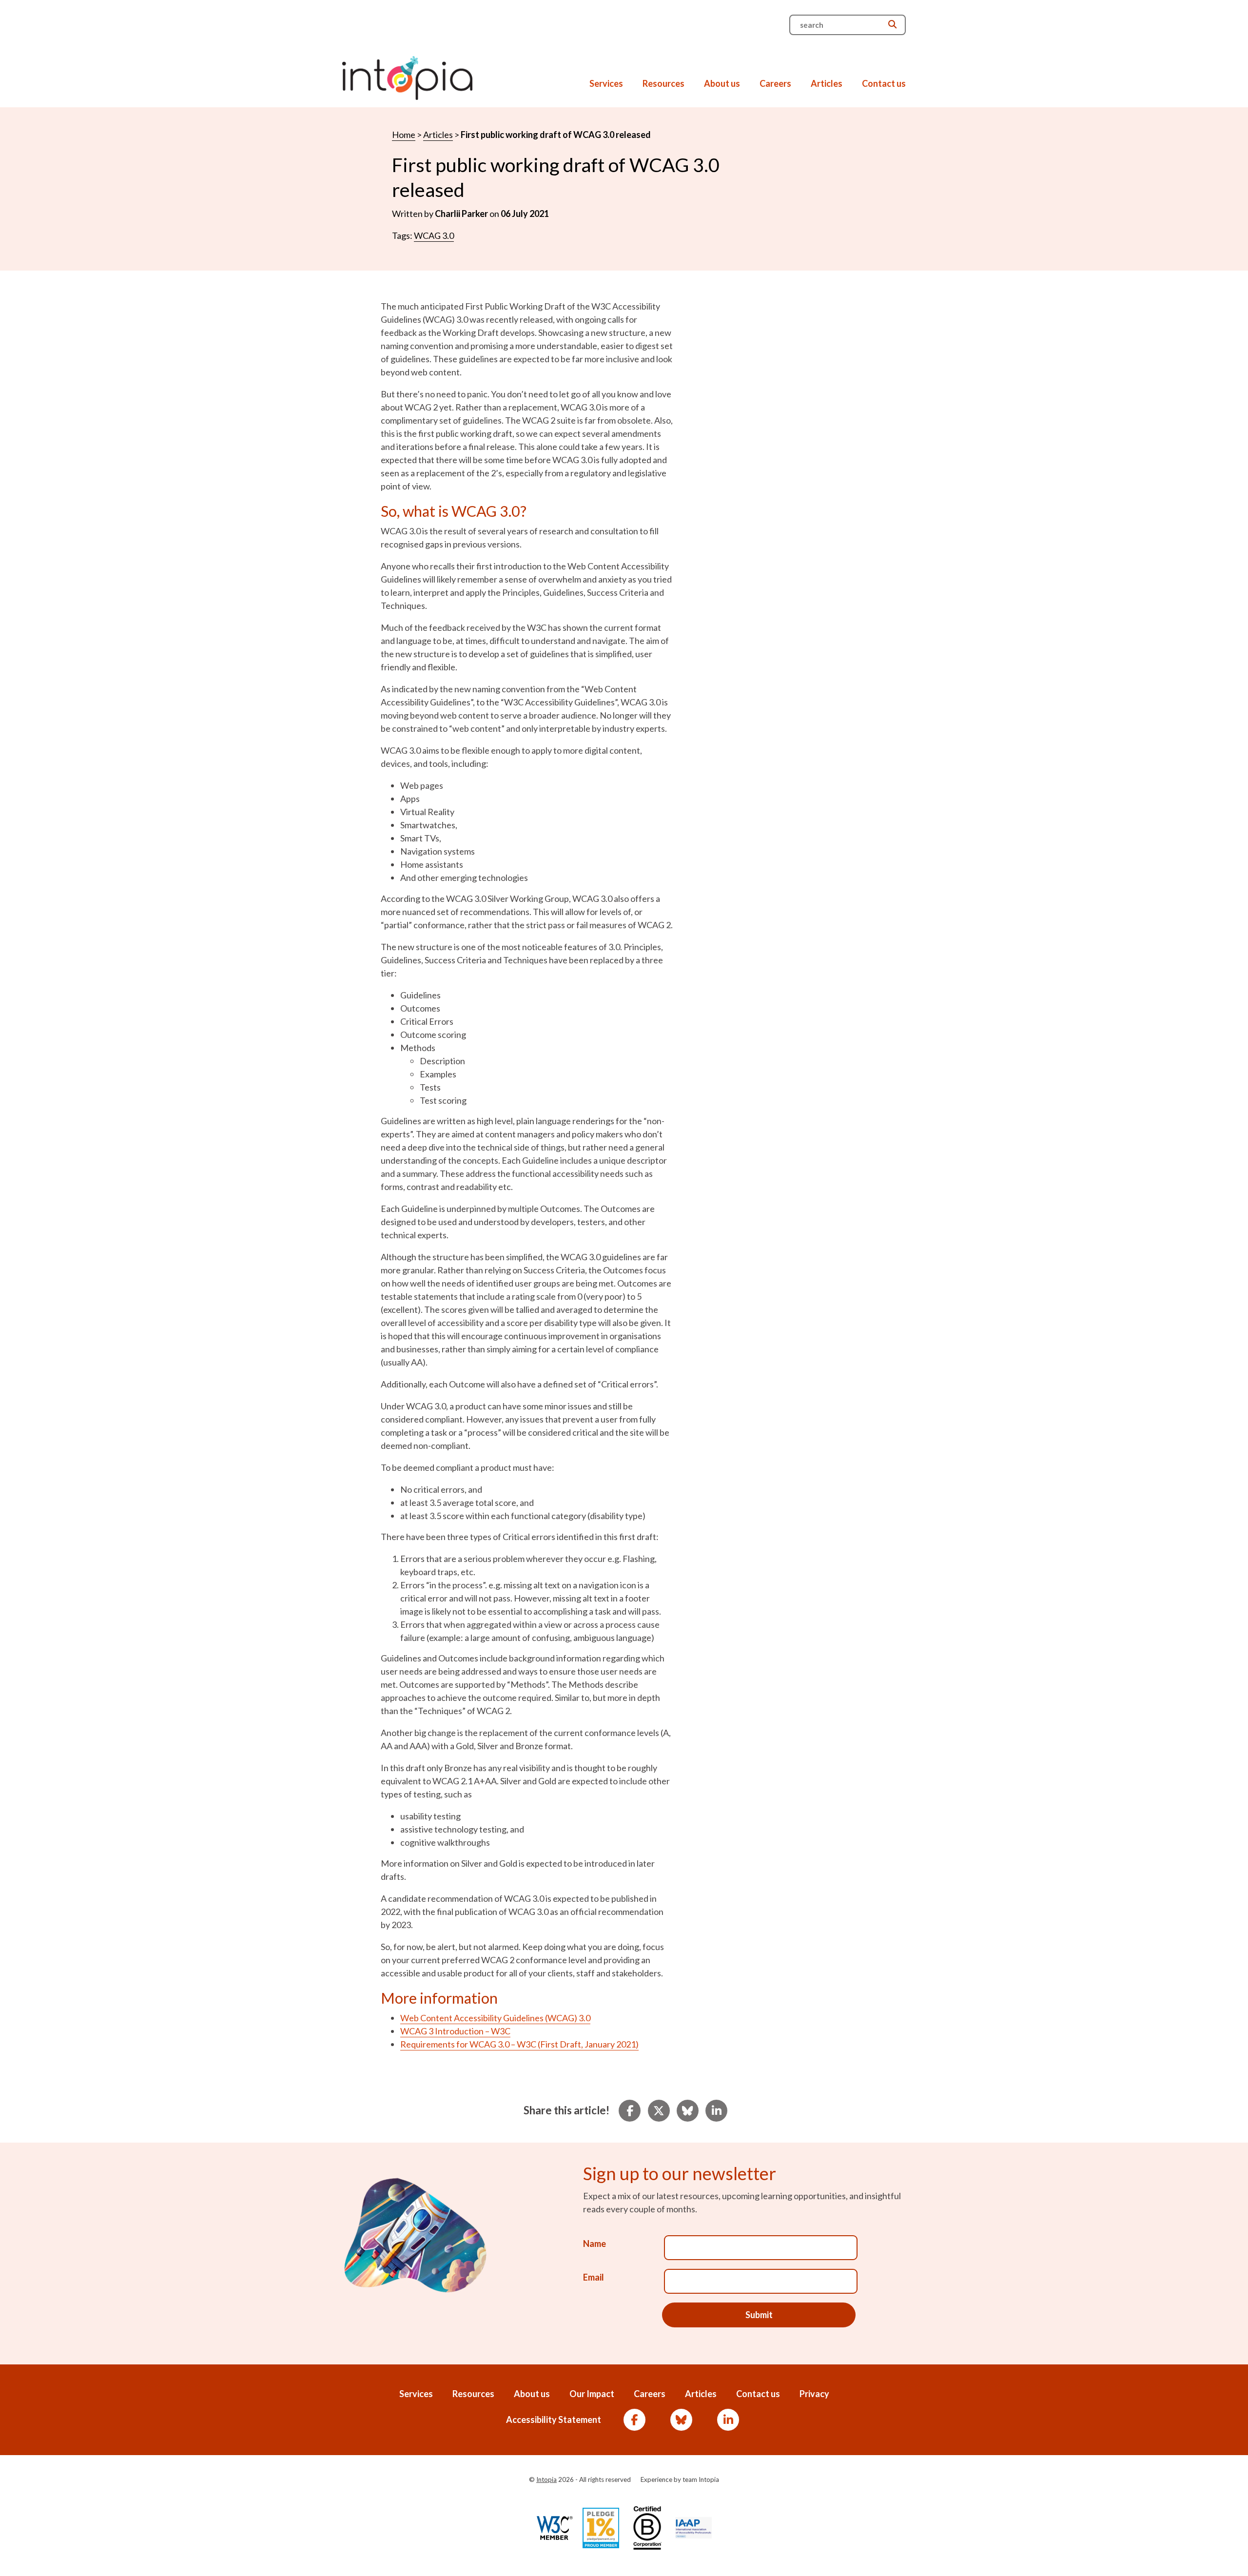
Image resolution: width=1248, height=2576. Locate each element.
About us (722, 83)
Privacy (814, 2394)
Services (606, 83)
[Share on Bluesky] (687, 2111)
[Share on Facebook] (630, 2111)
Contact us (884, 83)
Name (595, 2244)
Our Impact (592, 2394)
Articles (827, 83)
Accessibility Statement (554, 2420)
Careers (775, 83)
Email (594, 2277)
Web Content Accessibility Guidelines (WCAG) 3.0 (495, 2018)
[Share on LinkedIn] (716, 2111)
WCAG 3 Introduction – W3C (455, 2031)
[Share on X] (659, 2111)
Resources (663, 83)
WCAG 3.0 (434, 235)
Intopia (546, 2479)
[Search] (892, 24)
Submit (759, 2315)
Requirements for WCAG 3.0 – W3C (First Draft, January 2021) (519, 2044)
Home (404, 135)
